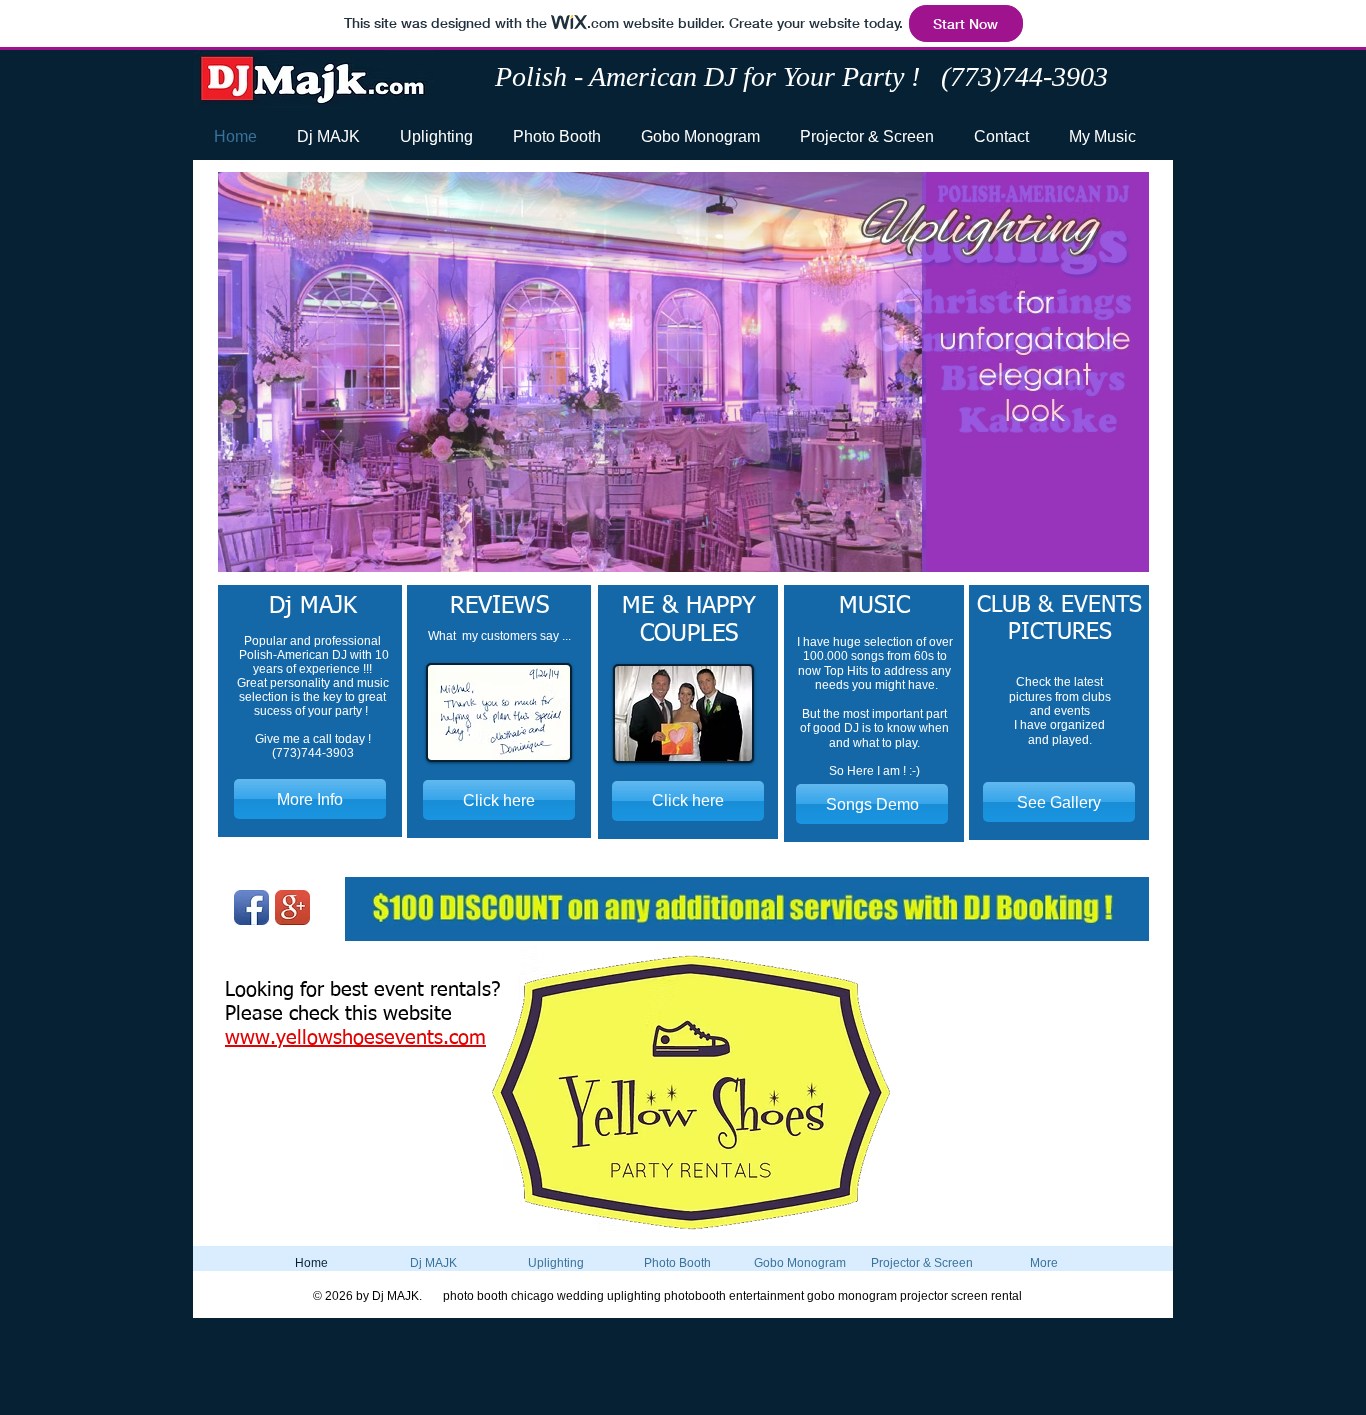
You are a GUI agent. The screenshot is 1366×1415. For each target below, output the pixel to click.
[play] (1101, 554)
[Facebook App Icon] (251, 907)
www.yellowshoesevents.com (355, 1038)
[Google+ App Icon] (292, 907)
